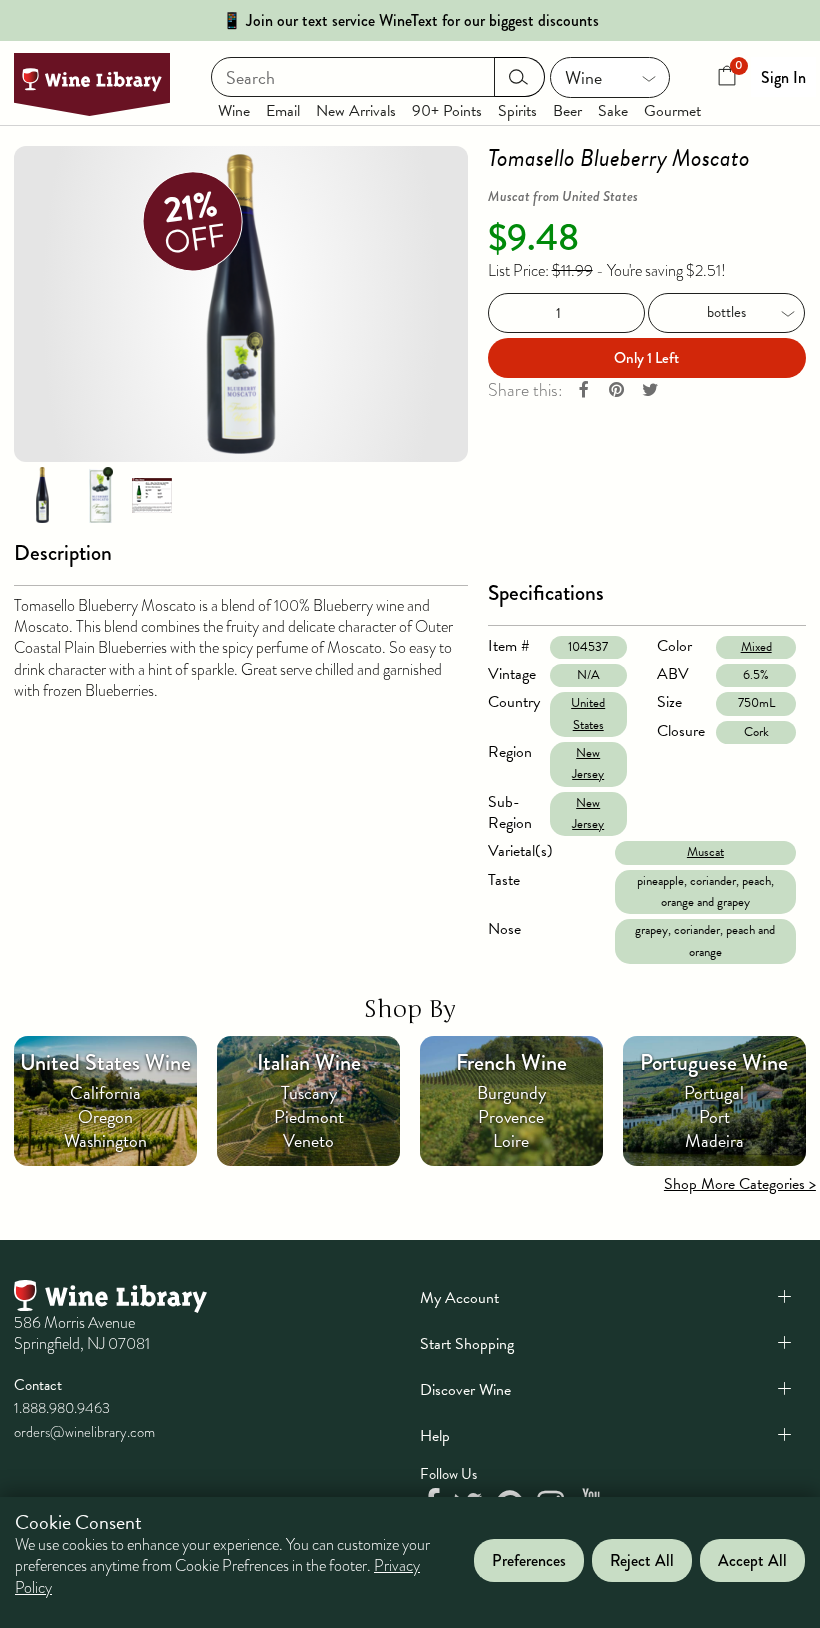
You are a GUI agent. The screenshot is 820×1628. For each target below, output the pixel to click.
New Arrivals (356, 111)
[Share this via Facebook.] (584, 390)
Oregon (105, 1116)
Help (435, 1436)
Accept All (752, 1560)
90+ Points (447, 111)
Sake (613, 111)
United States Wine (105, 1062)
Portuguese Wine (714, 1062)
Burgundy (511, 1092)
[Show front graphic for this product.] (101, 494)
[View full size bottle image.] (241, 304)
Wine (234, 111)
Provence (511, 1116)
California (105, 1092)
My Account (459, 1298)
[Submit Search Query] (519, 77)
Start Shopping (467, 1344)
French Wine (511, 1062)
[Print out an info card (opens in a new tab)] (152, 494)
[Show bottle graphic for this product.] (42, 494)
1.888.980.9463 (62, 1408)
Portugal (714, 1092)
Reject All (642, 1560)
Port (714, 1116)
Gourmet (672, 111)
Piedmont (309, 1116)
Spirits (517, 111)
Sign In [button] (783, 77)
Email (283, 111)
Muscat (705, 852)
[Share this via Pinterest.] (617, 390)
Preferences (529, 1560)
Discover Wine (465, 1390)
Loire (511, 1140)
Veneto (308, 1140)
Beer (567, 111)
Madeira (714, 1140)
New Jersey (588, 763)
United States (588, 713)
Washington (105, 1140)
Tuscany (309, 1092)
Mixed (756, 647)
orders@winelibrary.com (84, 1432)
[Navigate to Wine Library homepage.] (92, 84)
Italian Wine (309, 1062)
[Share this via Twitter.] (650, 390)
